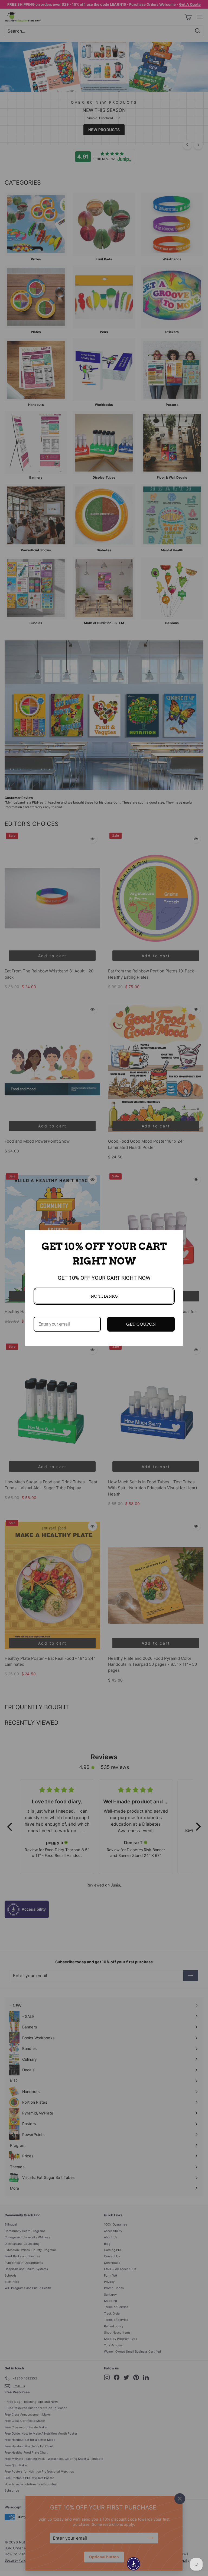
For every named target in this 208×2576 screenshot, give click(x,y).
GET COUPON (141, 1324)
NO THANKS (104, 1296)
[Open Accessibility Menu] (134, 2564)
